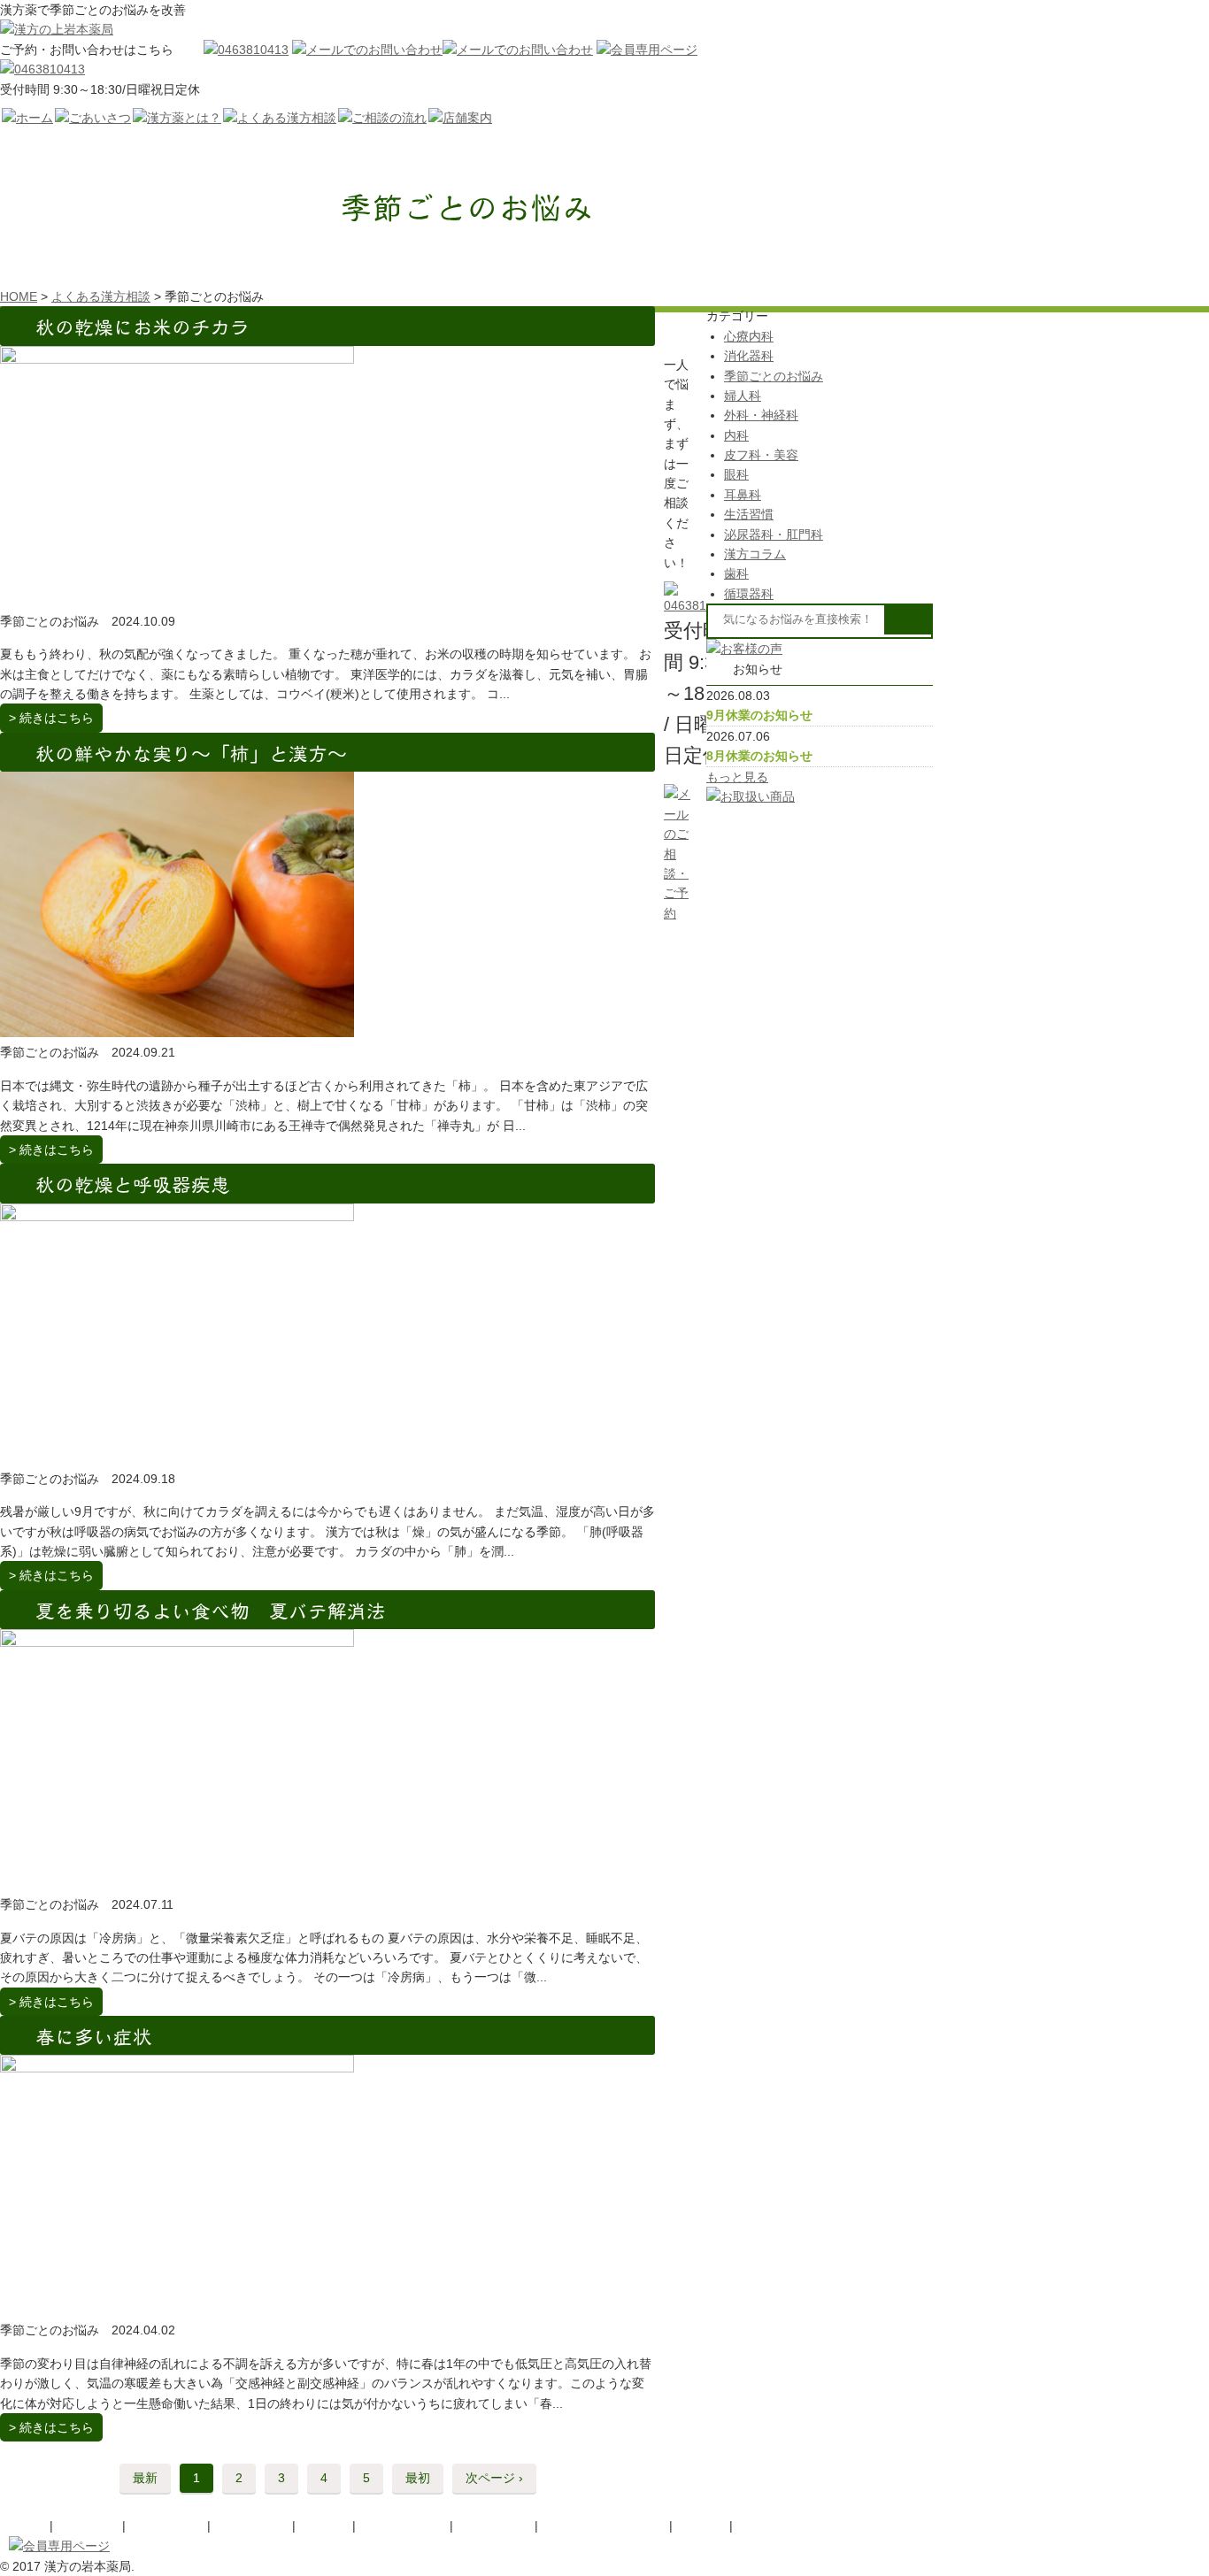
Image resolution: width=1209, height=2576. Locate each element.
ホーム (27, 2526)
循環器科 (749, 594)
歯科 (736, 573)
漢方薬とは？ (166, 2526)
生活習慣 (749, 514)
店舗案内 (324, 2526)
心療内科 (749, 336)
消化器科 (749, 356)
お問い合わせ (494, 2526)
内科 (736, 435)
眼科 (736, 474)
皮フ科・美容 (761, 455)
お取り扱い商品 (403, 2526)
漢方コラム (755, 554)
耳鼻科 (743, 495)
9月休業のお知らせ (759, 715)
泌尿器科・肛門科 (774, 534)
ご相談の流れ (251, 2526)
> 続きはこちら (51, 718)
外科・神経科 (761, 415)
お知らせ (701, 2526)
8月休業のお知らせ (759, 756)
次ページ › (494, 2478)
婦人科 (743, 396)
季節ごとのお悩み (774, 376)
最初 (418, 2478)
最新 (145, 2478)
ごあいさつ (88, 2526)
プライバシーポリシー (604, 2526)
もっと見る (737, 777)
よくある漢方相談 (786, 2526)
